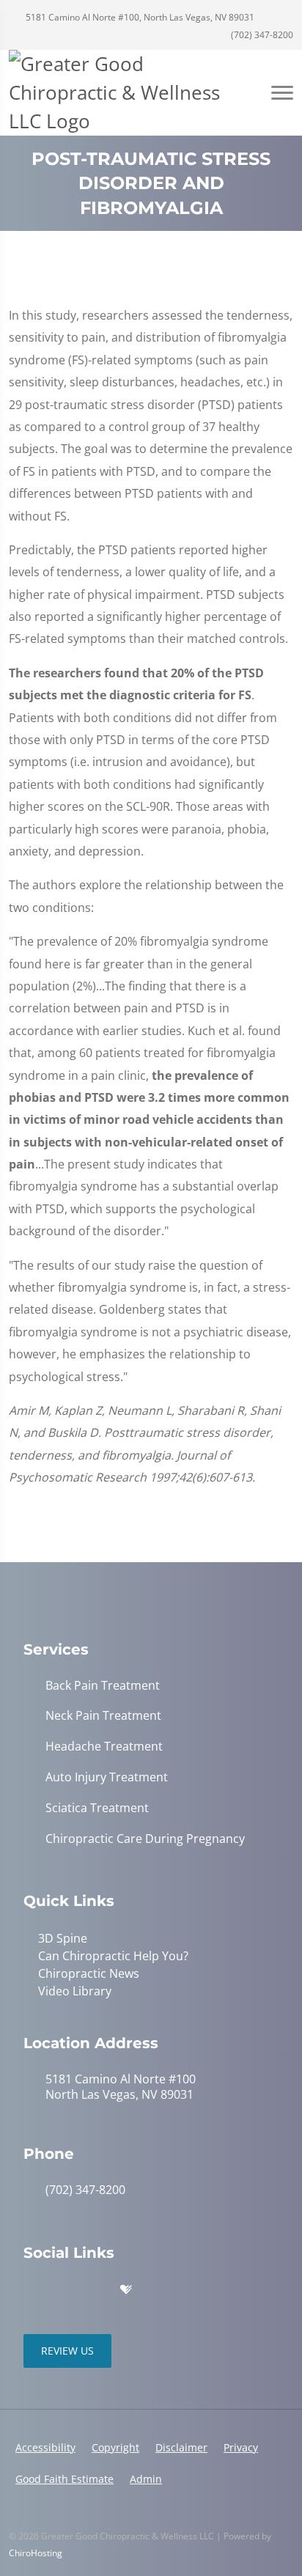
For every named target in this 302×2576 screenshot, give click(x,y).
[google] (31, 2290)
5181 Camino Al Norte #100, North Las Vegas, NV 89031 (139, 17)
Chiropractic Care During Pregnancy (145, 1839)
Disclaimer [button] (181, 2447)
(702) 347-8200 (261, 35)
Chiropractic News (89, 1973)
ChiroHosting (36, 2553)
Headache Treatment (104, 1747)
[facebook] (63, 2290)
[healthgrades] (126, 2290)
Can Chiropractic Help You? (113, 1956)
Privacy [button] (241, 2447)
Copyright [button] (115, 2447)
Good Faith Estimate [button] (65, 2479)
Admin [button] (146, 2479)
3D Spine (63, 1938)
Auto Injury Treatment (107, 1777)
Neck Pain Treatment (103, 1716)
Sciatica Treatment (97, 1808)
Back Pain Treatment (103, 1686)
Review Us (67, 2351)
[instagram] (189, 2290)
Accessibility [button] (45, 2447)
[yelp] (95, 2290)
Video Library (75, 1991)
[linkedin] (157, 2290)
